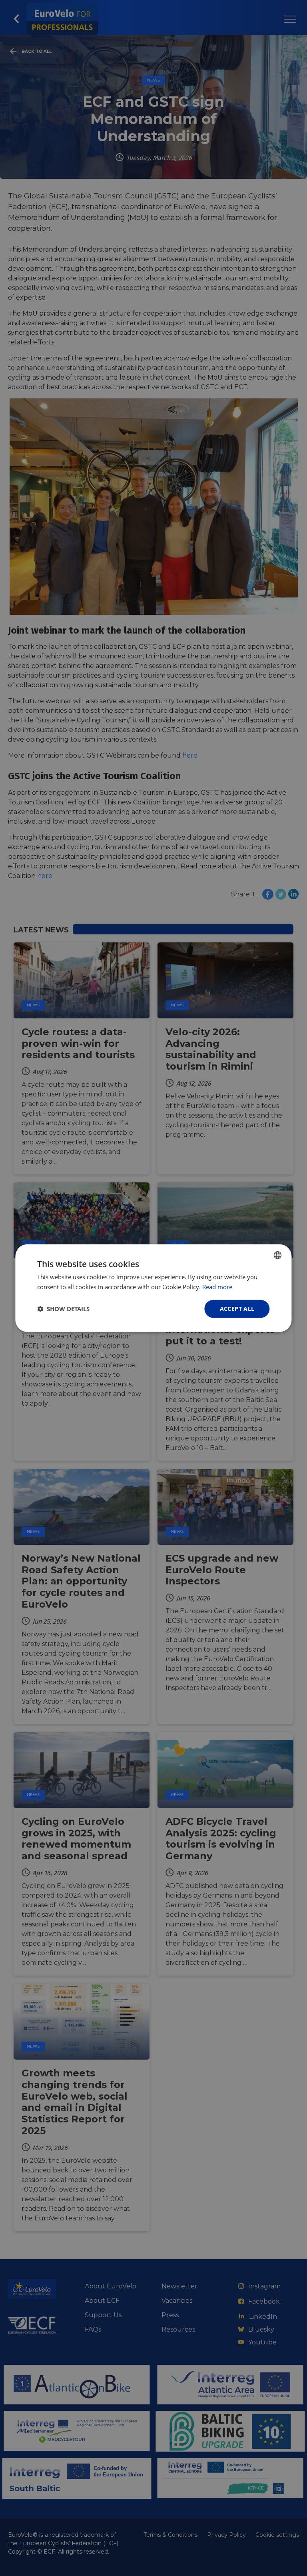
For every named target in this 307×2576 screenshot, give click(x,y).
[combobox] (278, 1255)
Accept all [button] (237, 1309)
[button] (63, 1309)
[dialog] (153, 1288)
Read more (217, 1287)
